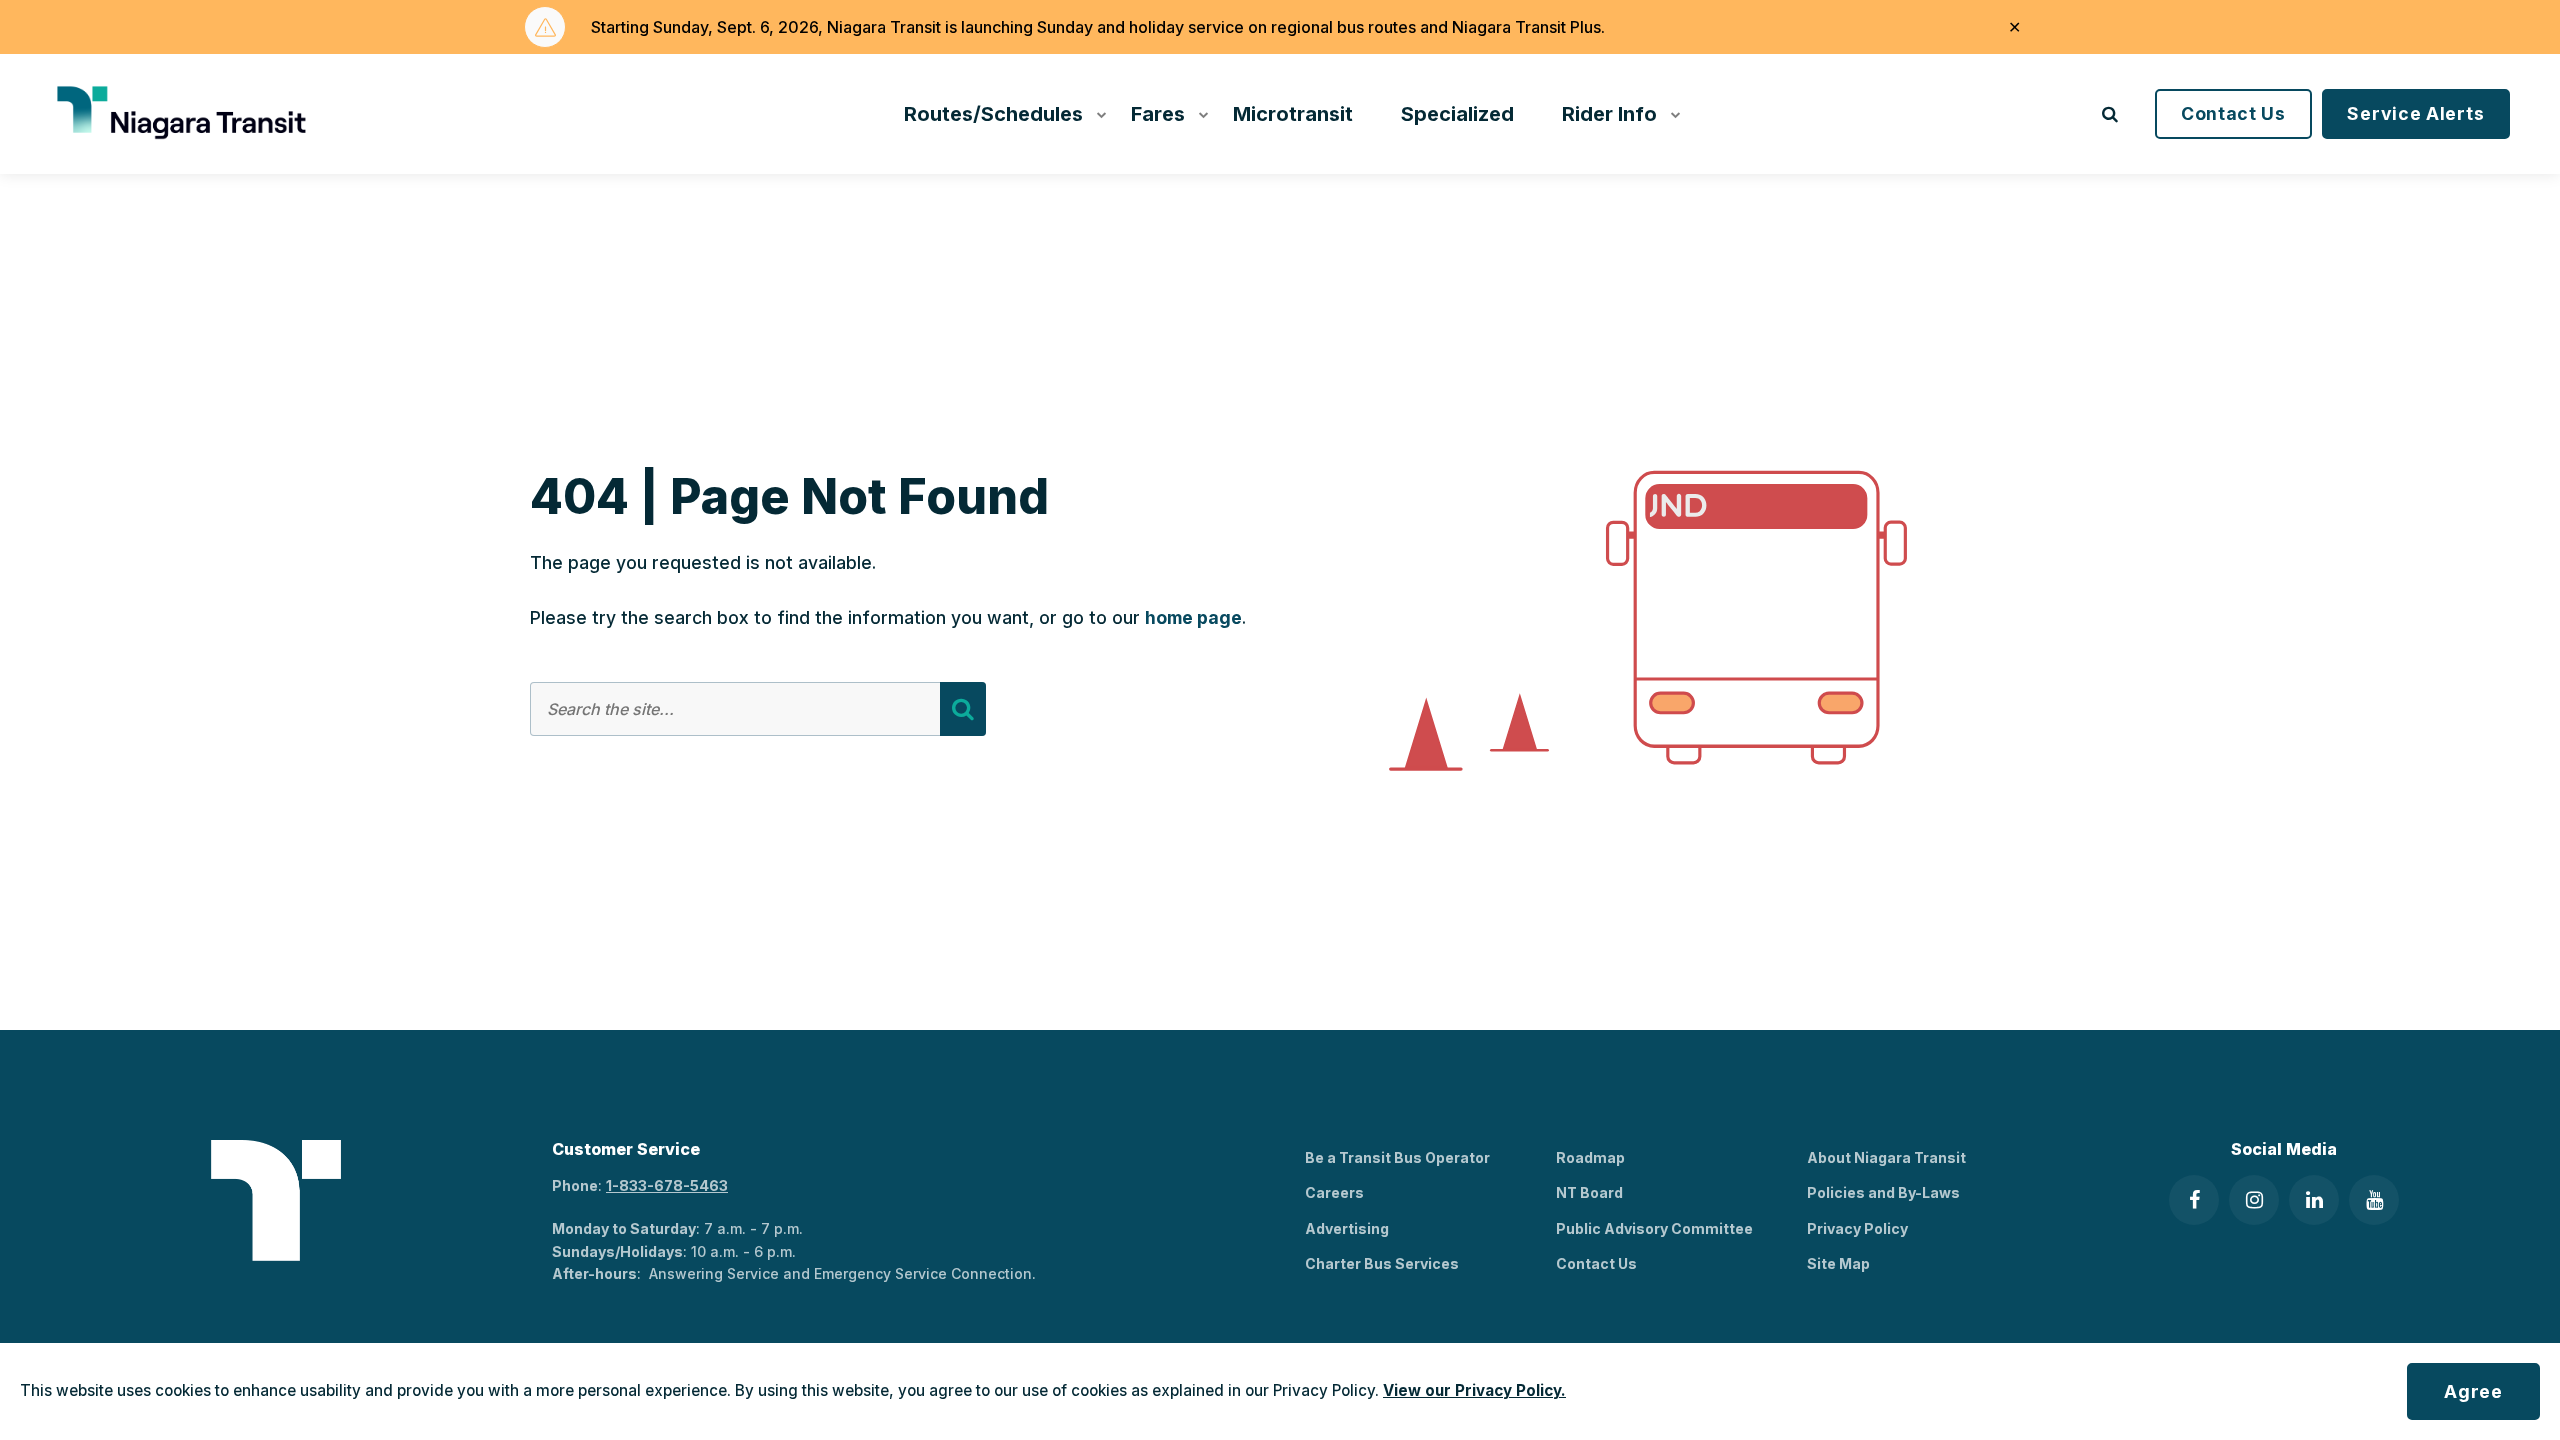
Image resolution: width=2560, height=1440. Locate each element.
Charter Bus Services (1382, 1263)
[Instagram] (2254, 1200)
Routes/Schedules (993, 114)
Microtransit (1293, 114)
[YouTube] (2374, 1200)
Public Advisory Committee (1654, 1228)
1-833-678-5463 (667, 1185)
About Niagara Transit (1886, 1157)
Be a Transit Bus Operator (1397, 1157)
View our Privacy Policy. (1474, 1390)
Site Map (1838, 1263)
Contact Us (2233, 113)
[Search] (963, 709)
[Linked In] (2314, 1200)
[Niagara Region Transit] (184, 114)
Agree (2473, 1391)
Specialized (1457, 114)
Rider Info (1609, 114)
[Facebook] (2194, 1200)
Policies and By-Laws (1883, 1192)
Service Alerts (2415, 113)
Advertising (1347, 1228)
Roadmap (1590, 1157)
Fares (1158, 114)
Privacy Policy (1857, 1228)
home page (1193, 617)
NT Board (1589, 1192)
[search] (2110, 114)
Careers (1334, 1192)
